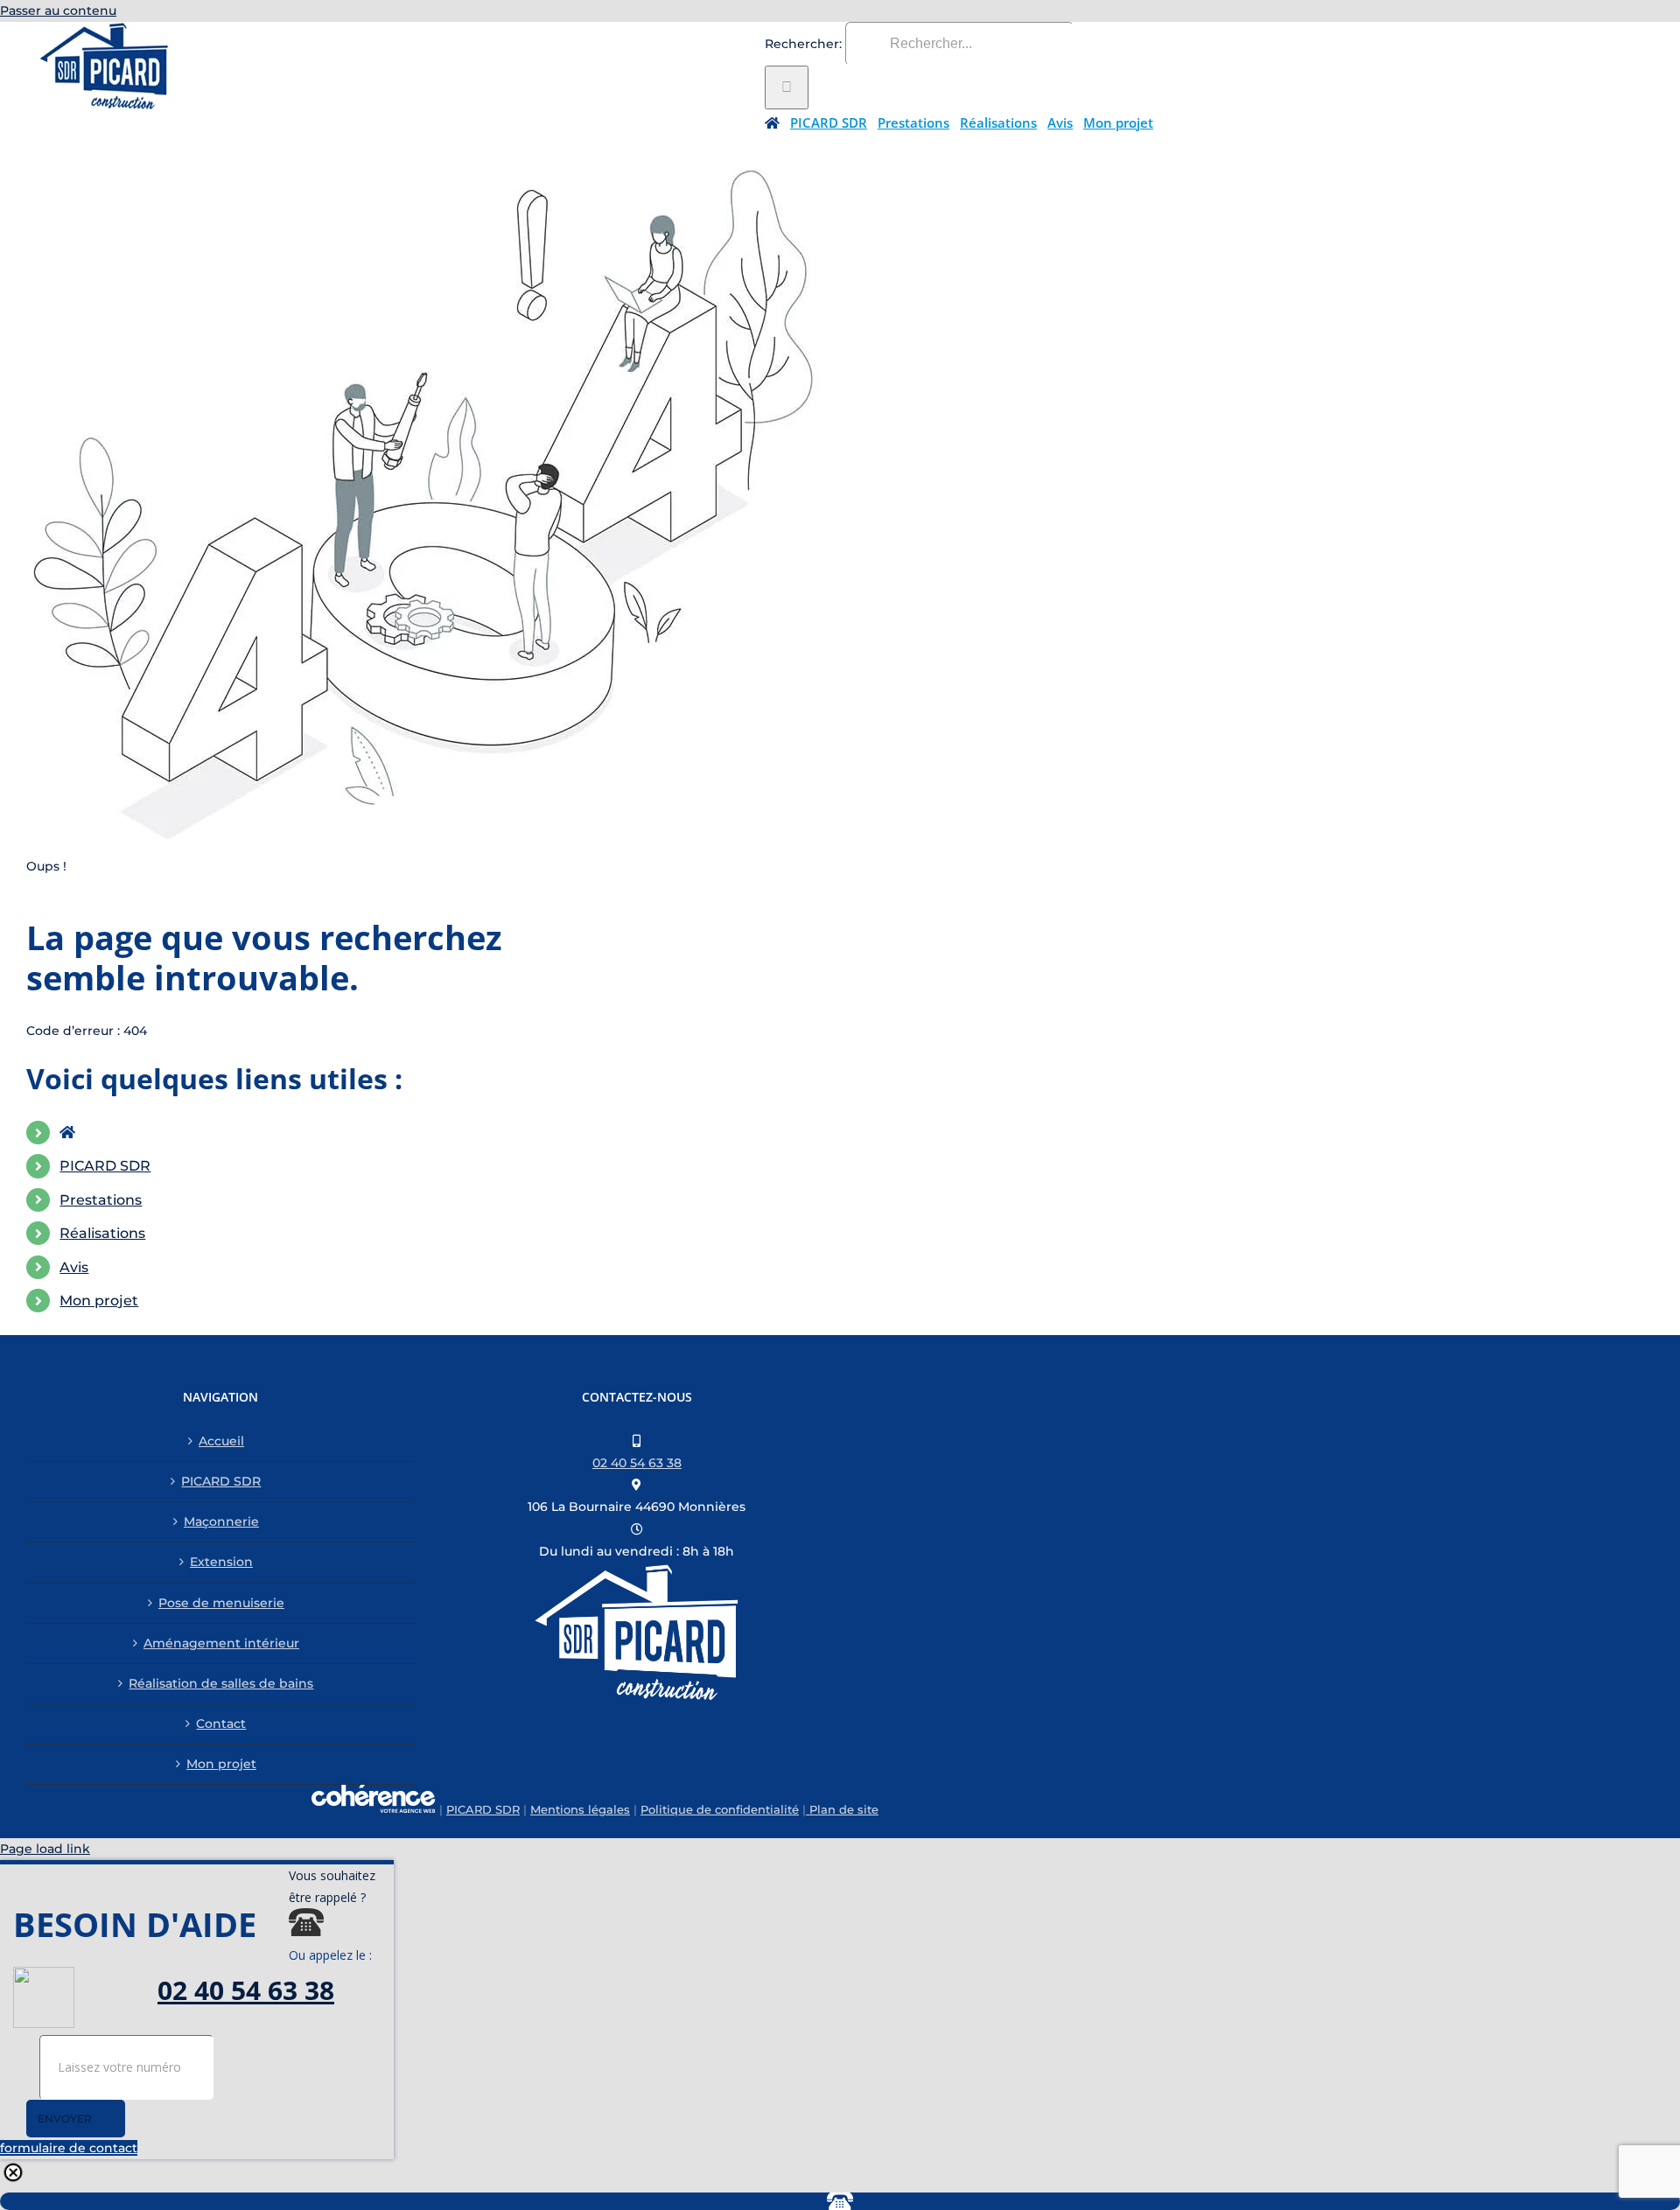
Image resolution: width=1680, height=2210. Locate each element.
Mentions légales (580, 1809)
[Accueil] (772, 122)
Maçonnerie (221, 1521)
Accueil (221, 1441)
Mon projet (99, 1301)
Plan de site (842, 1809)
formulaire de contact (69, 2148)
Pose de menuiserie (221, 1603)
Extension (221, 1562)
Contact (221, 1724)
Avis (74, 1267)
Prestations (101, 1200)
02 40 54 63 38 (637, 1463)
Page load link (45, 1849)
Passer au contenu (58, 10)
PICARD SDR (105, 1166)
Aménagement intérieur (221, 1643)
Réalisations (102, 1233)
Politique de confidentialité (720, 1809)
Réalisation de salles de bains (221, 1683)
